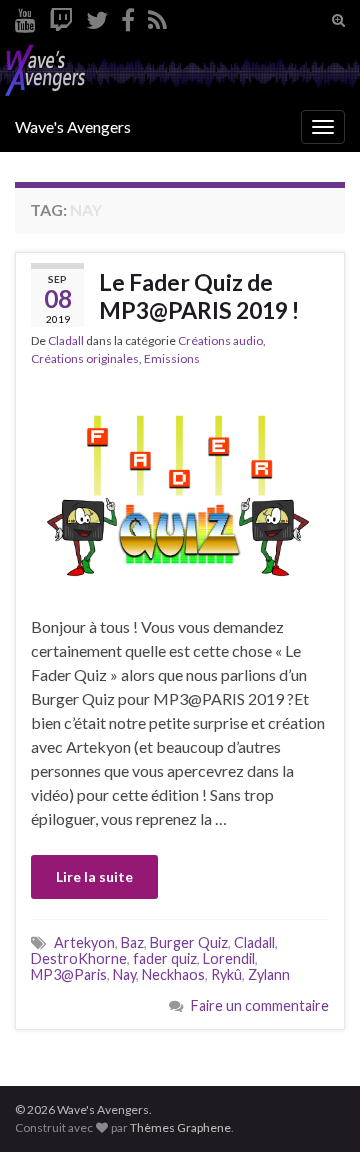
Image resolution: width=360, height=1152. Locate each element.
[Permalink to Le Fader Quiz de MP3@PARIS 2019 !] (180, 488)
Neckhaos (173, 974)
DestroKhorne (79, 958)
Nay (124, 974)
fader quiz (165, 958)
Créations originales (85, 358)
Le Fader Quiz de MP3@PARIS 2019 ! (199, 296)
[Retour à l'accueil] (180, 71)
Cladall (66, 340)
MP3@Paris (69, 974)
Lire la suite (94, 876)
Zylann (269, 974)
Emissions (172, 358)
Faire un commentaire (260, 1005)
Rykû (226, 974)
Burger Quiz (189, 942)
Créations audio (220, 340)
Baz (132, 942)
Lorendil (229, 958)
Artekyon (84, 942)
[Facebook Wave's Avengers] (128, 16)
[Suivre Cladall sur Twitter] (97, 16)
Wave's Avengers (73, 126)
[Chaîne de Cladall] (25, 16)
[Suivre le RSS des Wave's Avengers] (157, 16)
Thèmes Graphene (180, 1127)
